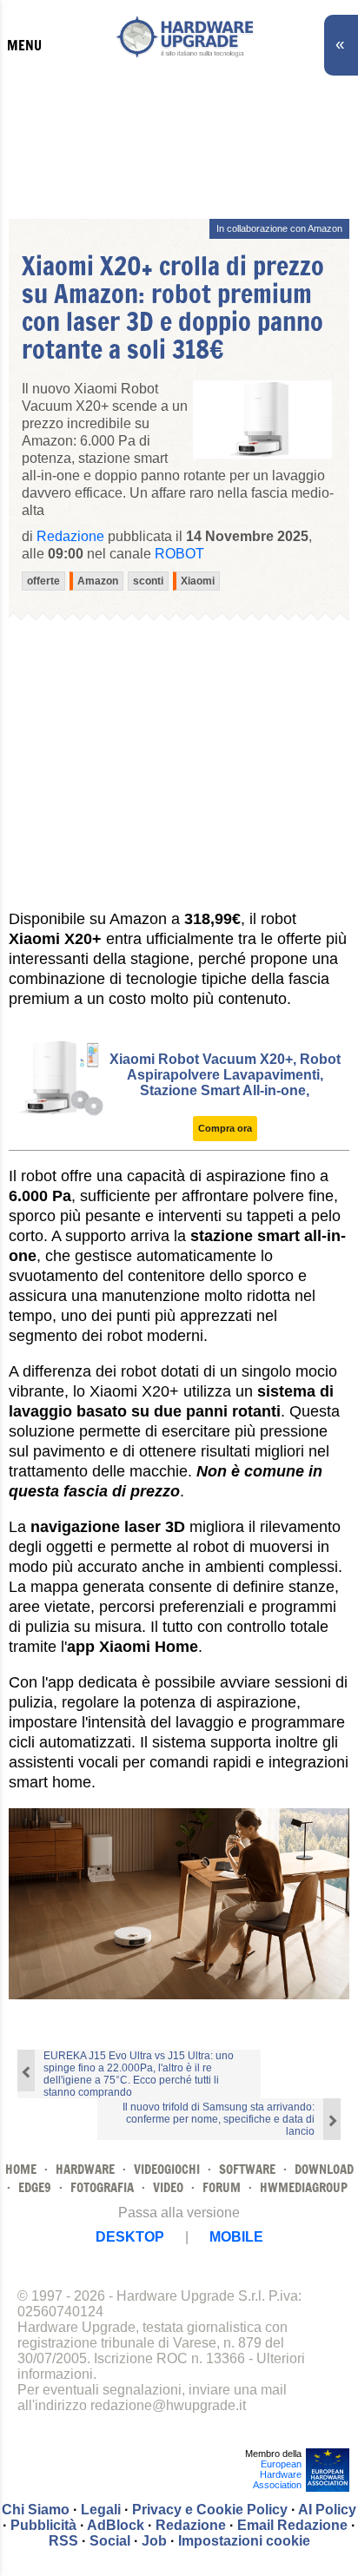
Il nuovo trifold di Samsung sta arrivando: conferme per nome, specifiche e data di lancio (219, 2119)
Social (110, 2541)
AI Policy (327, 2510)
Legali (101, 2510)
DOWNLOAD (324, 2169)
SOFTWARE (247, 2169)
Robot (179, 554)
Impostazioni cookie (244, 2541)
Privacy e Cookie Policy (210, 2510)
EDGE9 (35, 2187)
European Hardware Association (277, 2474)
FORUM (222, 2187)
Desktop (130, 2237)
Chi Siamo (36, 2510)
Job (154, 2541)
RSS (63, 2541)
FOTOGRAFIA (102, 2187)
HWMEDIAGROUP (304, 2187)
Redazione (191, 2525)
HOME (21, 2169)
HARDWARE (85, 2169)
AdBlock (116, 2525)
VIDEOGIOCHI (167, 2169)
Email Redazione (292, 2525)
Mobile (236, 2237)
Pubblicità (43, 2525)
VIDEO (168, 2187)
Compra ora (225, 1128)
